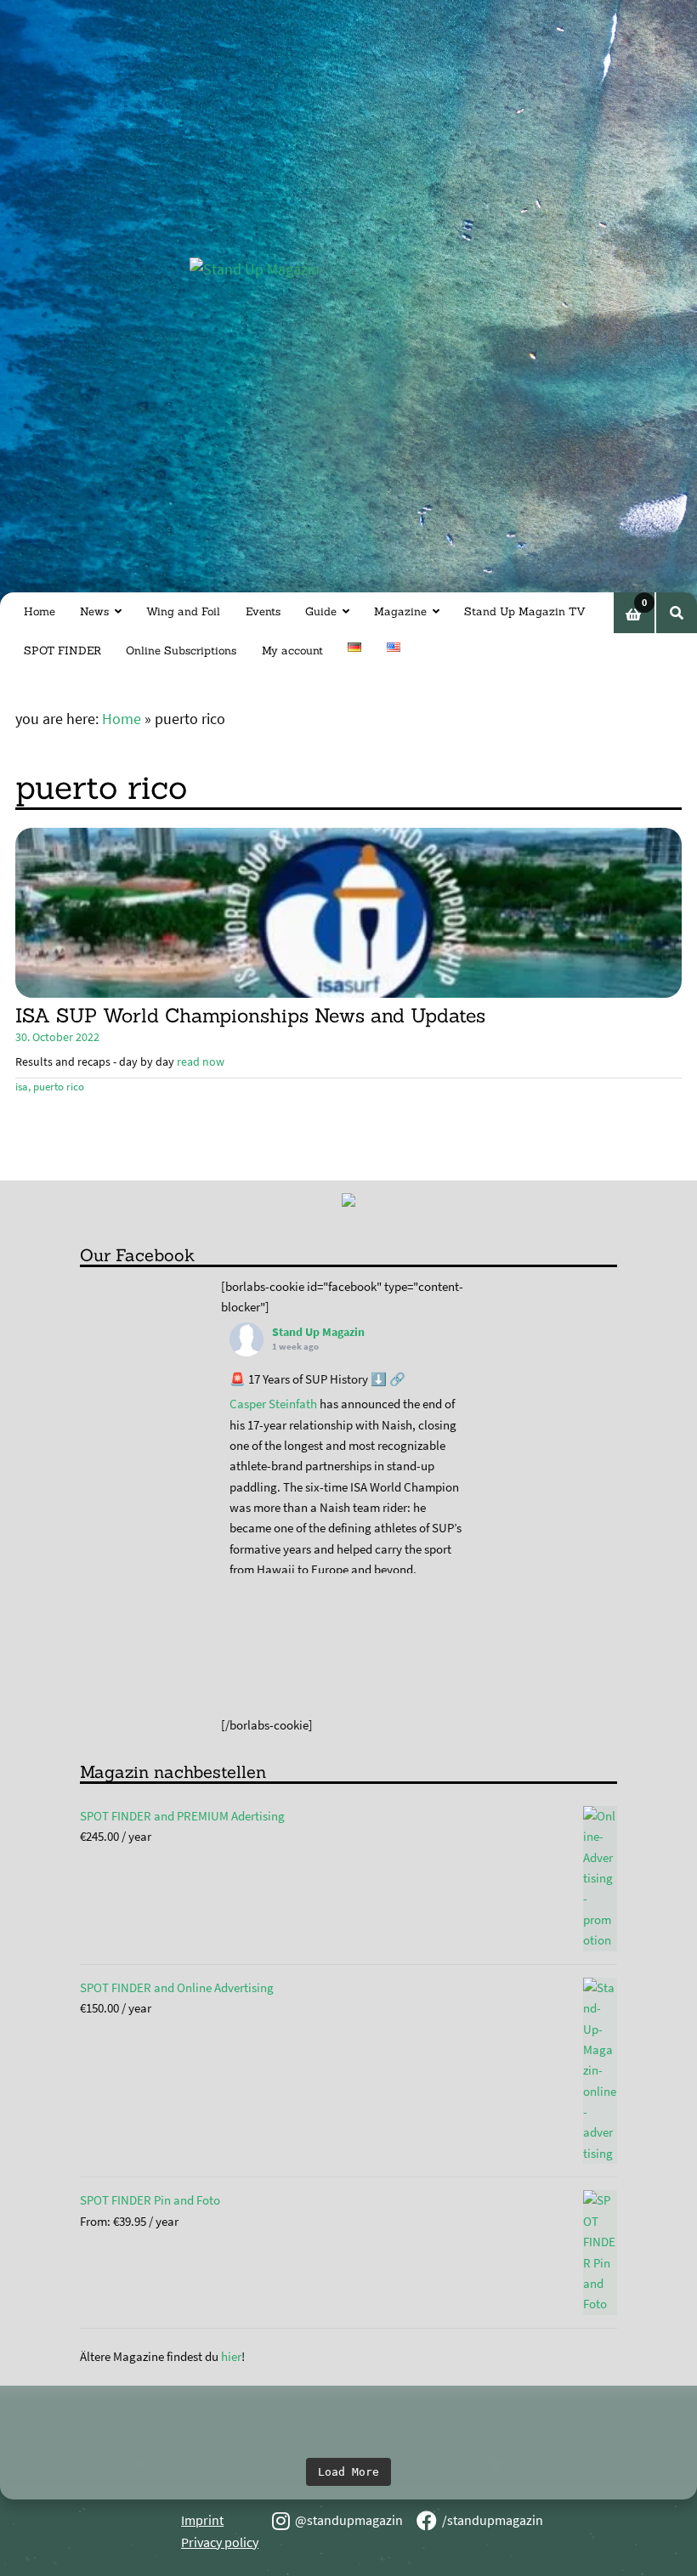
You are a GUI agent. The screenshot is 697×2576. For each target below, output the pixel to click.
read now (201, 1062)
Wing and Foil (183, 611)
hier (231, 2356)
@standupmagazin (349, 2520)
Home (40, 611)
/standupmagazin (493, 2520)
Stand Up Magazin (318, 1332)
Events (263, 611)
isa (22, 1087)
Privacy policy (220, 2542)
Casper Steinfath (273, 1404)
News (94, 611)
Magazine (400, 611)
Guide (321, 611)
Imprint (202, 2520)
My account (292, 651)
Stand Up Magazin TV (525, 611)
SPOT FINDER (62, 651)
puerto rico (59, 1087)
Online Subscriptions (181, 651)
